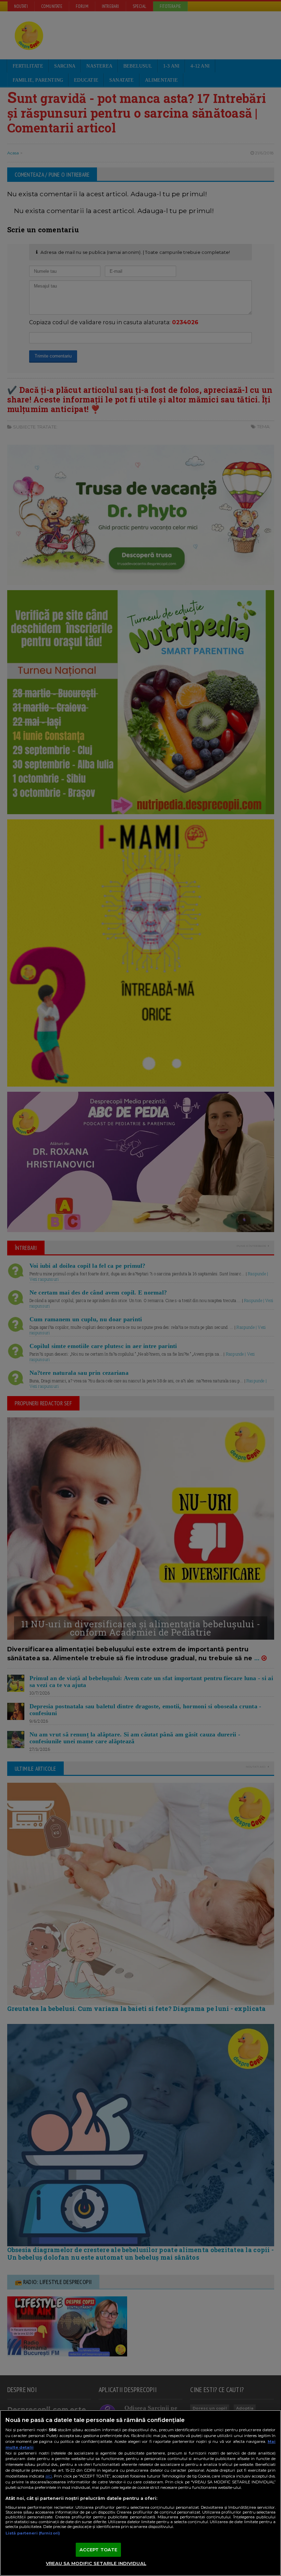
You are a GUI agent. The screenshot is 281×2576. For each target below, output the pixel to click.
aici (49, 2476)
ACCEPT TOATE (99, 2550)
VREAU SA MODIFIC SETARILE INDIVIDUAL (96, 2563)
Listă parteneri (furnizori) (33, 2533)
